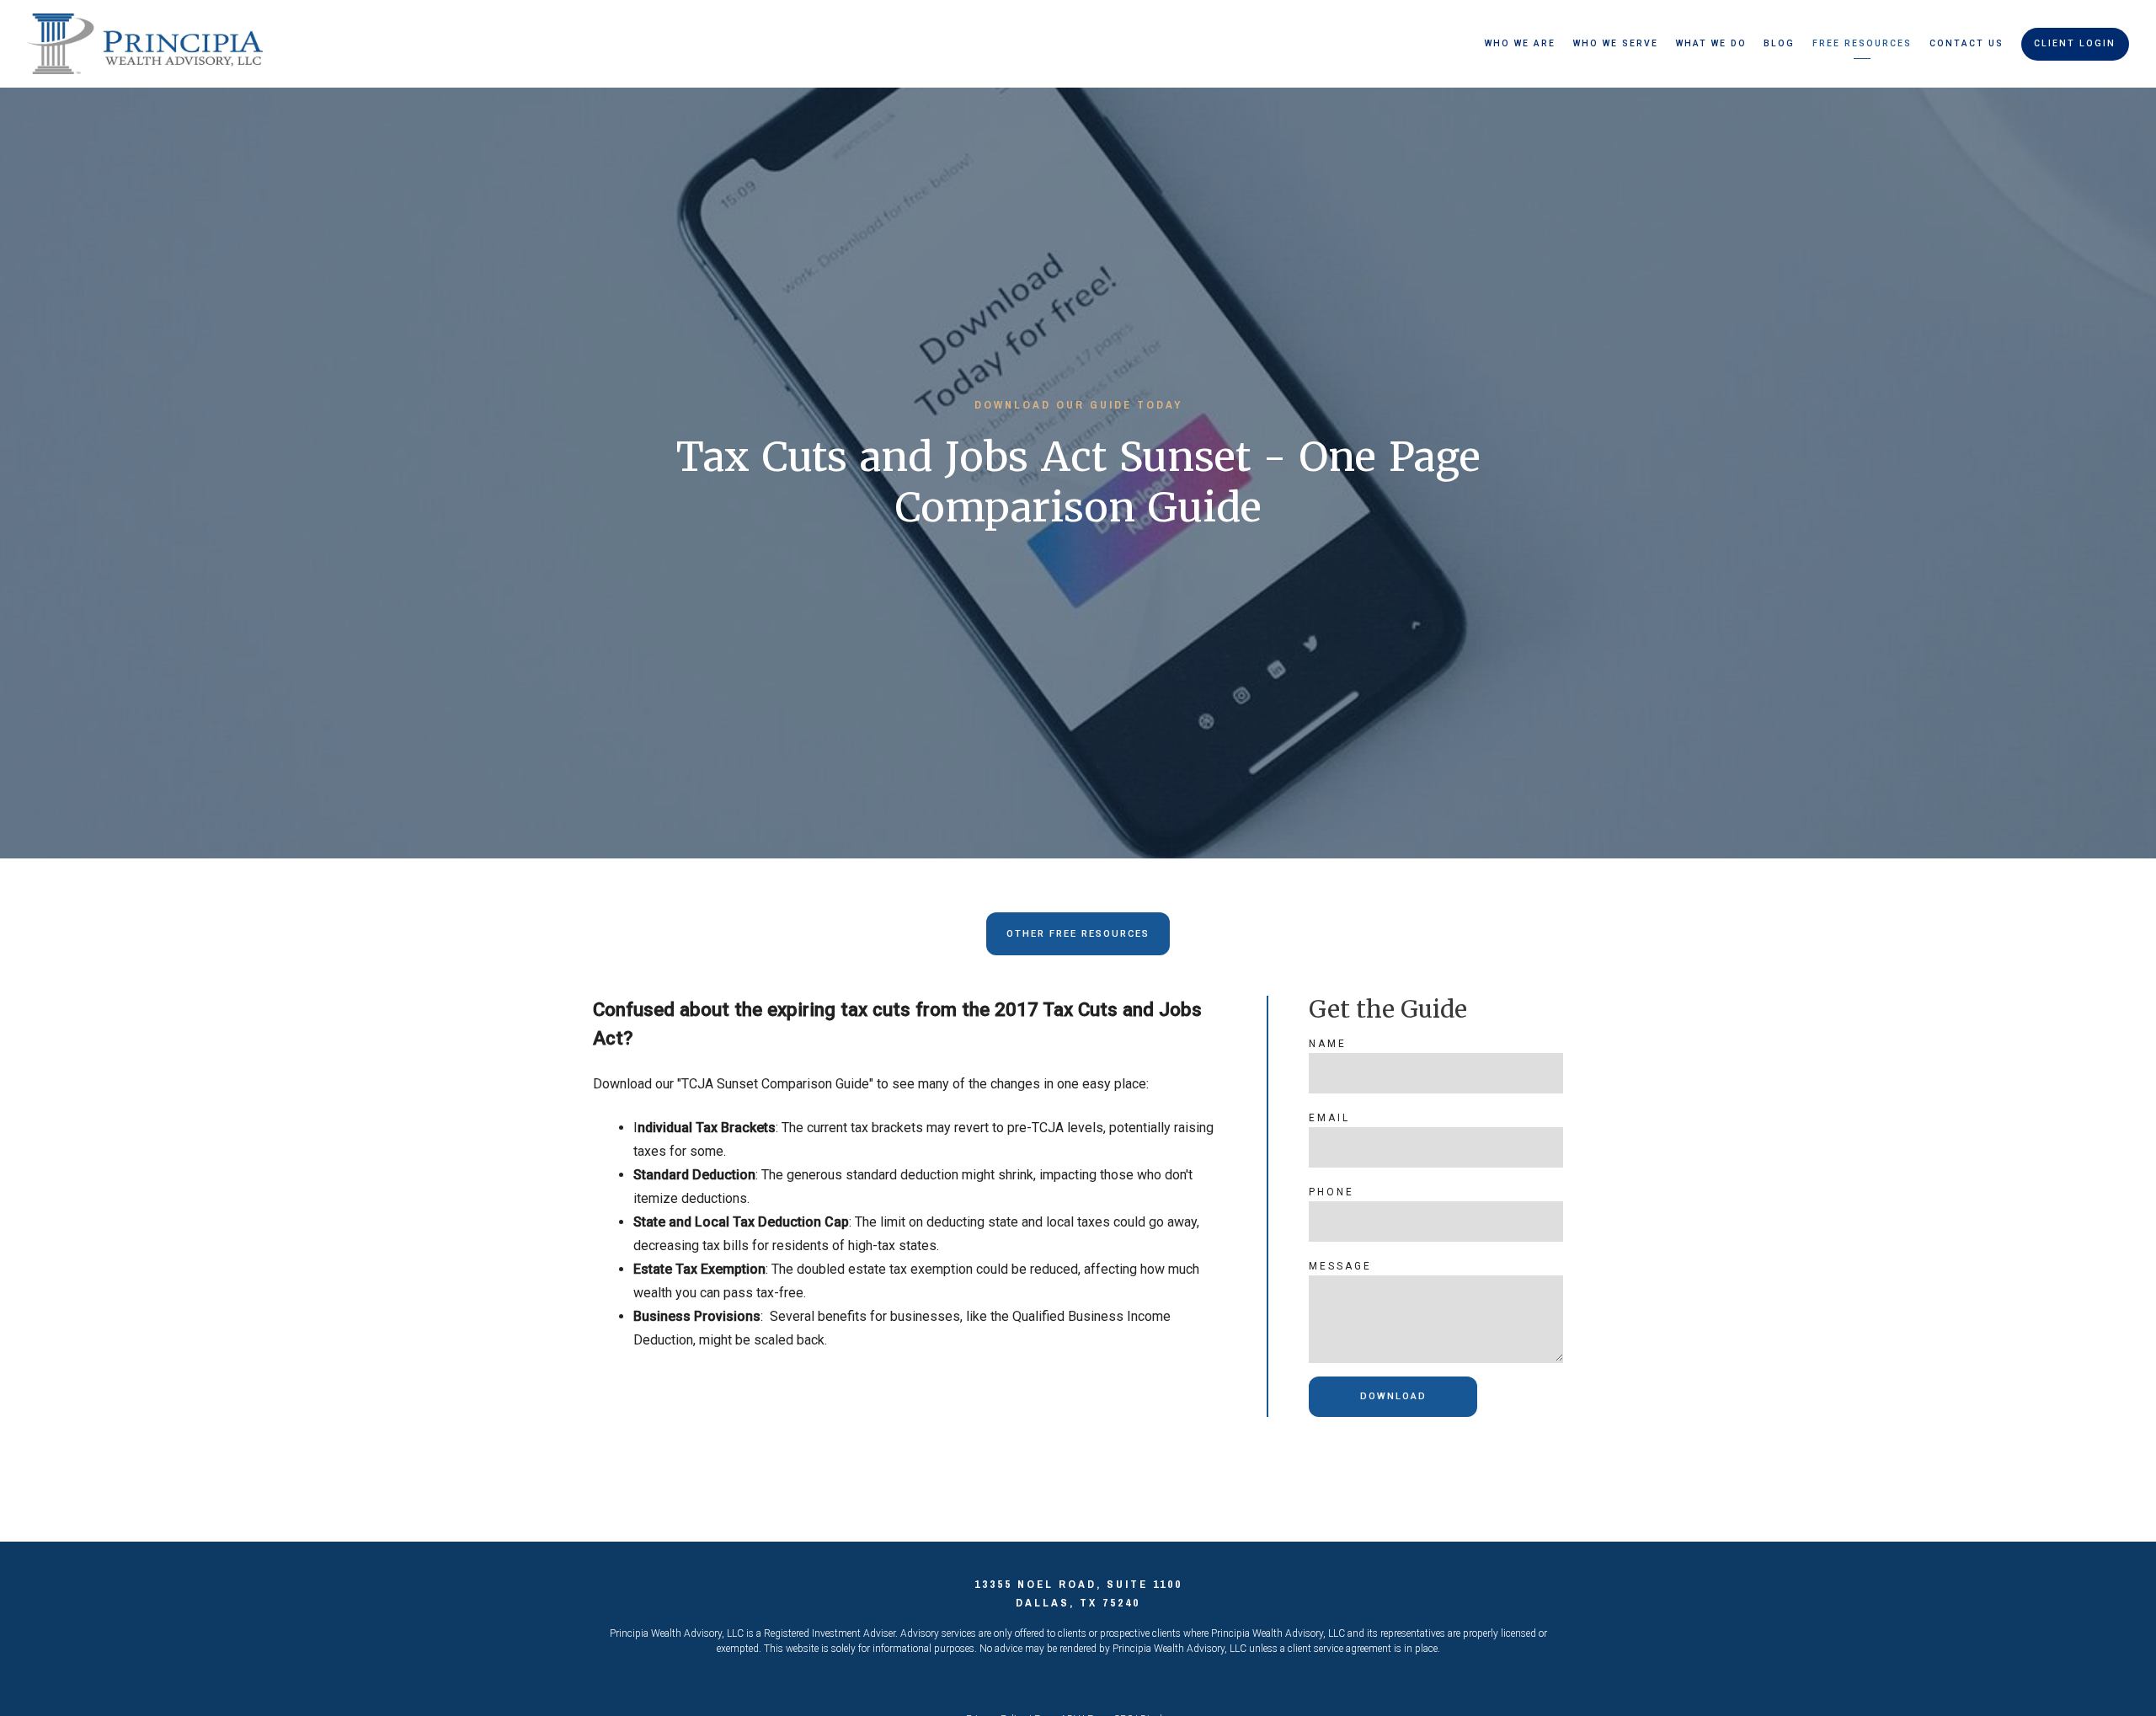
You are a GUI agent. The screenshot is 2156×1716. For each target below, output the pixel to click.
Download (1393, 1396)
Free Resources (1862, 43)
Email (1329, 1118)
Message (1340, 1266)
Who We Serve (1616, 43)
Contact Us (1967, 43)
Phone (1331, 1192)
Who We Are (1520, 43)
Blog (1779, 43)
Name (1328, 1044)
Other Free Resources (1078, 934)
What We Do (1711, 43)
